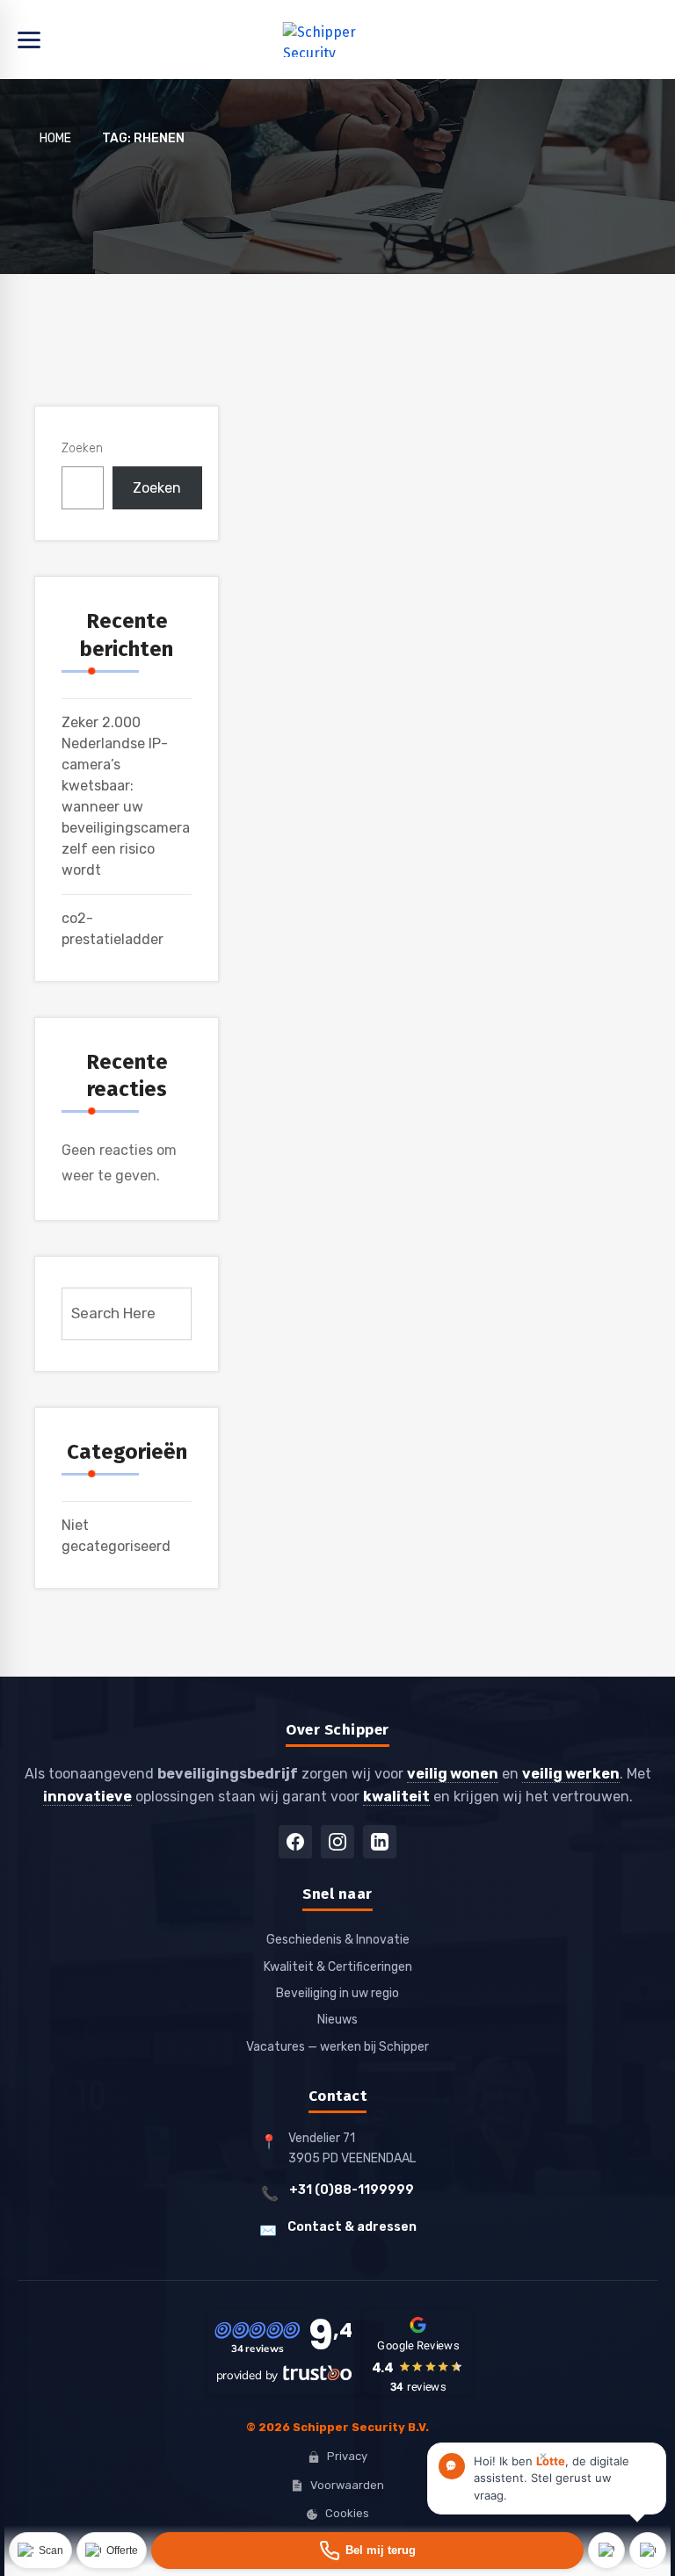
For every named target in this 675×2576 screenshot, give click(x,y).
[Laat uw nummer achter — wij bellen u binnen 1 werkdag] (367, 2551)
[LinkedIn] (380, 1842)
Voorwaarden (347, 2485)
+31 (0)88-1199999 (352, 2190)
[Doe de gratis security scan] (40, 2551)
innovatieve (87, 1797)
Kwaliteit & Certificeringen (338, 1967)
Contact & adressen (352, 2227)
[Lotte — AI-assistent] (648, 2551)
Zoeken (82, 448)
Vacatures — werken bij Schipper (337, 2047)
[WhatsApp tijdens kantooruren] (606, 2551)
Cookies (347, 2513)
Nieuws (337, 2020)
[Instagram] (337, 1842)
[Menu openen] (337, 40)
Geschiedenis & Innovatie (338, 1940)
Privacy (347, 2456)
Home (55, 138)
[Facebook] (295, 1842)
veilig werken (571, 1774)
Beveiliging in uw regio (337, 1993)
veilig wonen (453, 1774)
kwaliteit (396, 1797)
